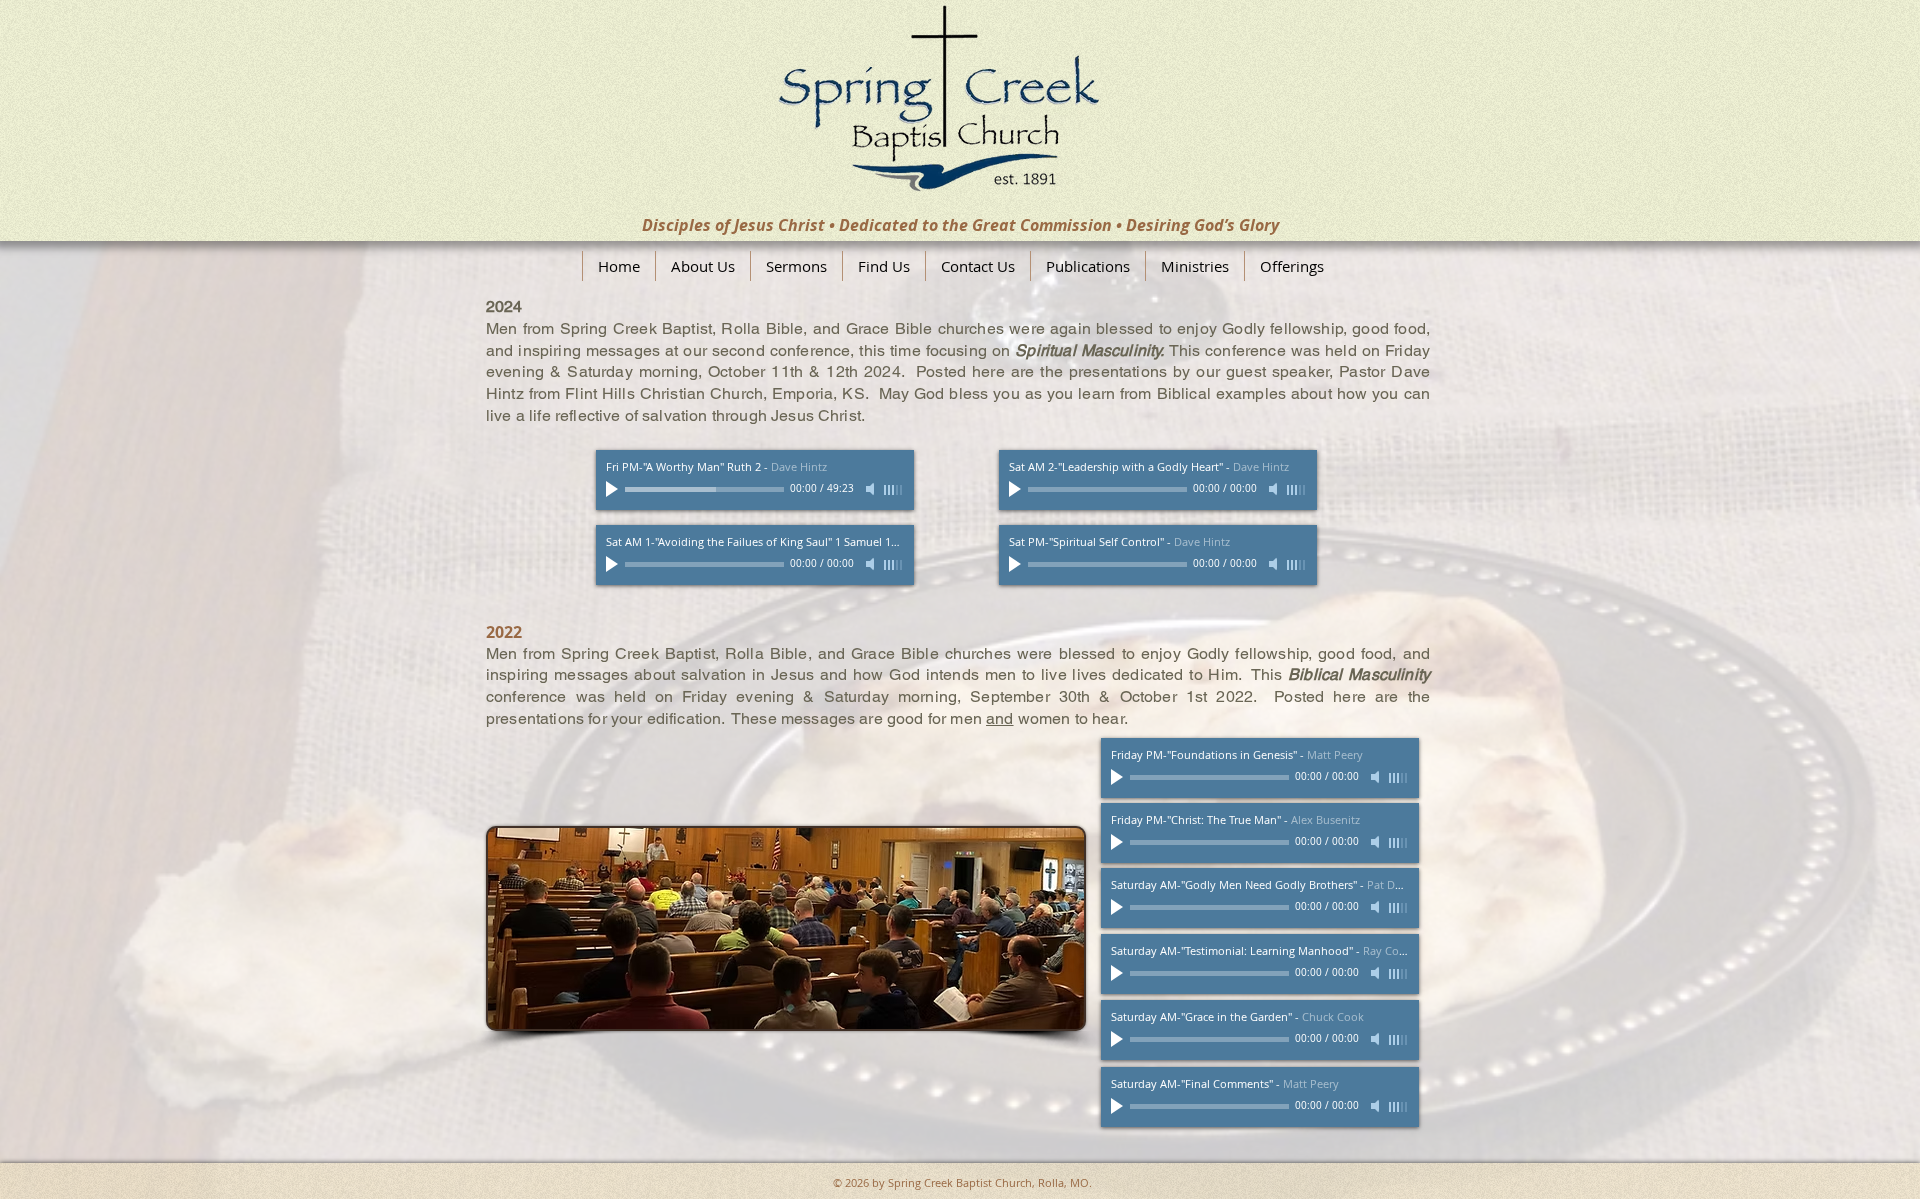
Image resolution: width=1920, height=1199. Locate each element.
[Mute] (872, 489)
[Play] (614, 489)
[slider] (894, 490)
